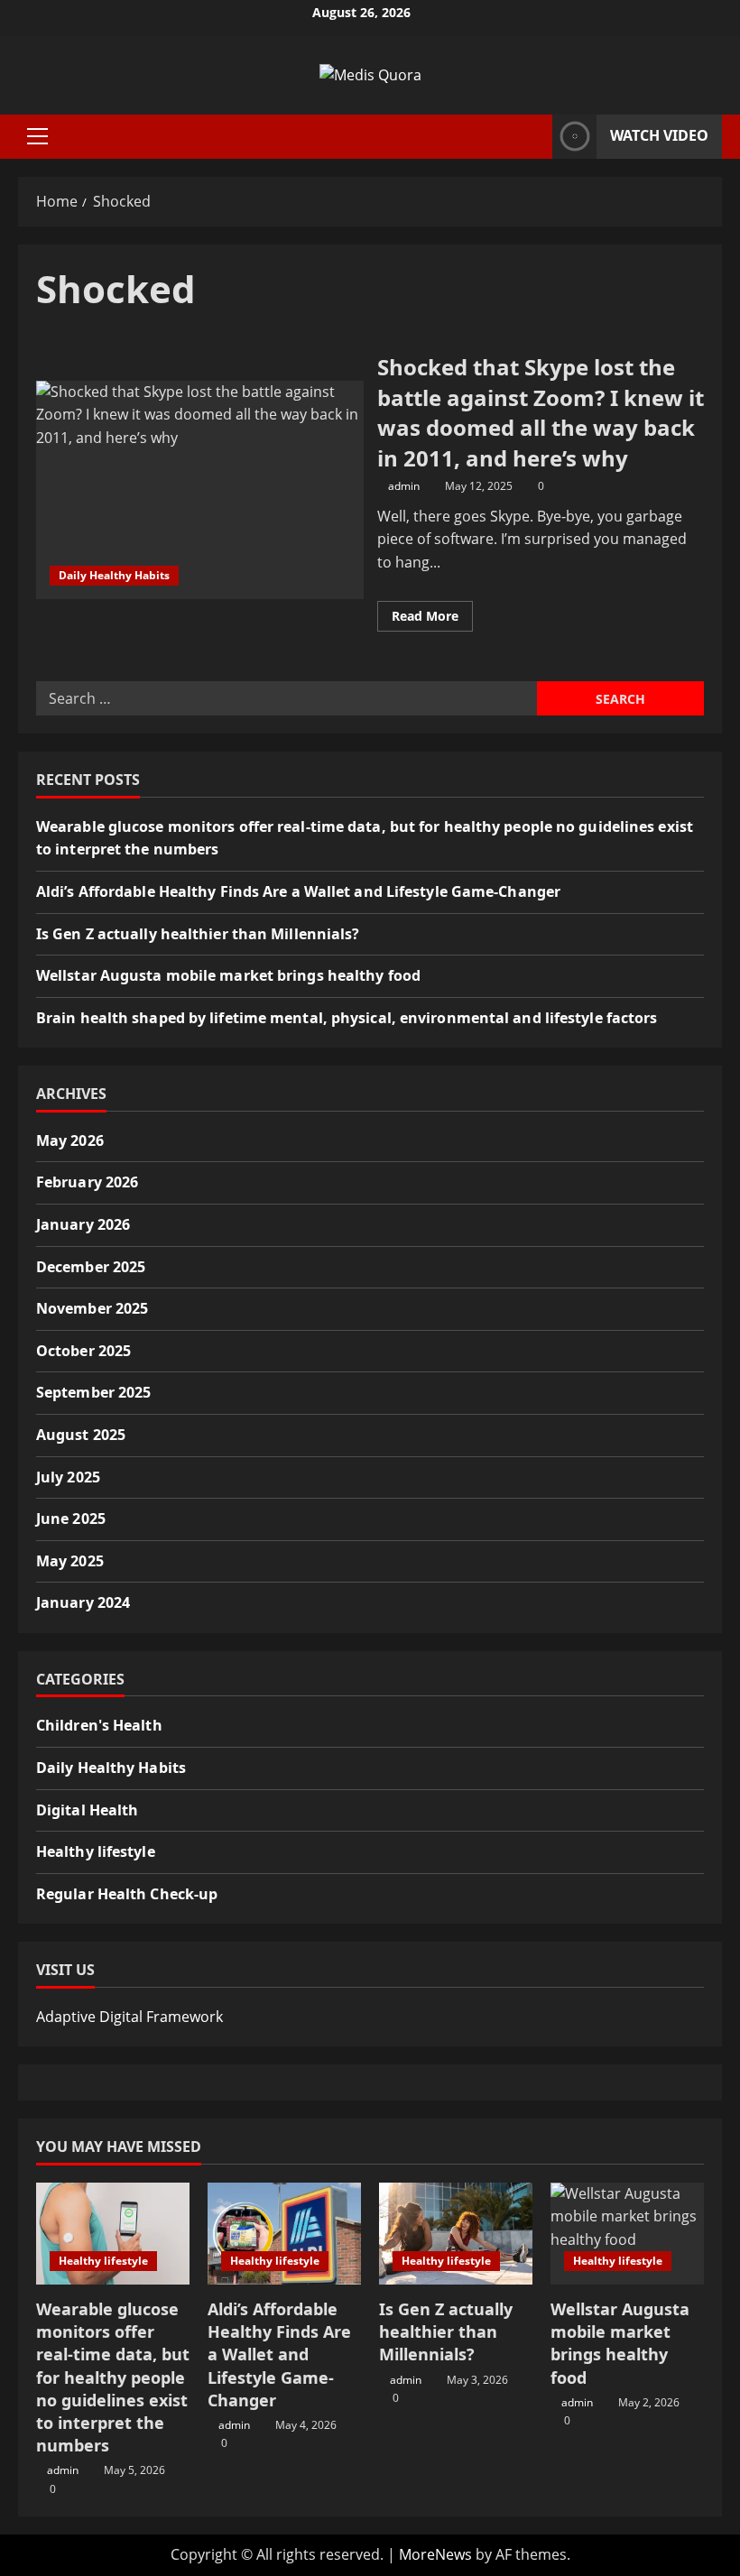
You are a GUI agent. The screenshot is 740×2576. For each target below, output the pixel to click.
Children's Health (99, 1725)
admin (404, 486)
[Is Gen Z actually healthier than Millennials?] (456, 2234)
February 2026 (87, 1182)
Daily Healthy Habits (114, 575)
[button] (37, 136)
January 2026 (83, 1224)
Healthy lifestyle (96, 1851)
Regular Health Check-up (127, 1894)
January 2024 (83, 1602)
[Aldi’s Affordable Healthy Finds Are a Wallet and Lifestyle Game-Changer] (284, 2234)
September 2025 (93, 1392)
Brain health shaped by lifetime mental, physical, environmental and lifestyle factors (347, 1018)
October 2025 (83, 1351)
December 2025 (91, 1267)
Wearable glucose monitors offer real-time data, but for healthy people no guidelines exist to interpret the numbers (113, 2377)
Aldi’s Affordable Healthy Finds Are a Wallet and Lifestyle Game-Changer (298, 891)
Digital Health (87, 1810)
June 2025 (71, 1519)
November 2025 (92, 1308)
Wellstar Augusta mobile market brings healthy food (228, 975)
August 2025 (81, 1435)
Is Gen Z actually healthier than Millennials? (198, 934)
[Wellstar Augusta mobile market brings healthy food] (627, 2234)
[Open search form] (533, 137)
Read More (432, 619)
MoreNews (435, 2554)
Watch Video (659, 135)
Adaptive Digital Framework (129, 2017)
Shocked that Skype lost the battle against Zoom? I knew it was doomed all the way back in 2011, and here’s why (200, 490)
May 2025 (70, 1561)
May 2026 (70, 1140)
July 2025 (68, 1477)
